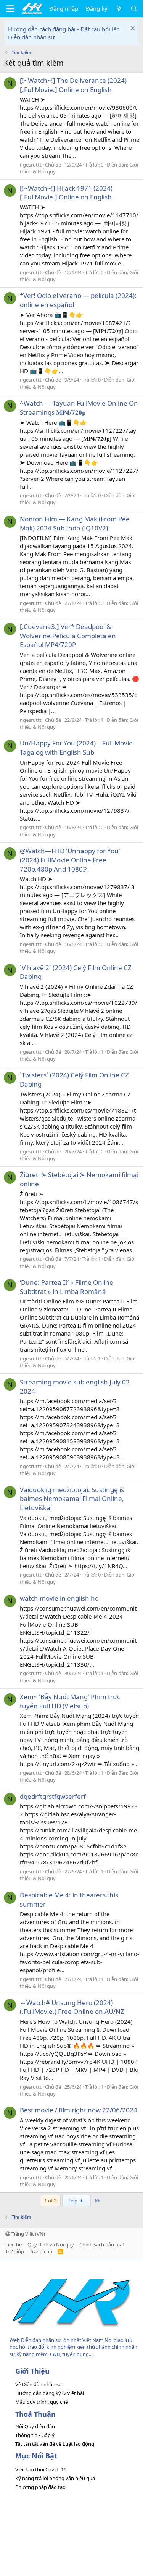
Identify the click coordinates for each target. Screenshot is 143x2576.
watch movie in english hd (59, 1598)
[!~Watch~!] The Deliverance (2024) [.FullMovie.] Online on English (73, 85)
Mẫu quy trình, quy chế (42, 2402)
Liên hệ (14, 2244)
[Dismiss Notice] (132, 29)
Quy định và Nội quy (51, 2244)
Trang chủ (41, 2251)
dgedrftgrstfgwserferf (53, 1796)
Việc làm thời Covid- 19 (41, 2469)
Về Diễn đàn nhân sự (39, 2384)
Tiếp (73, 2201)
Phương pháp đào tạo (40, 2487)
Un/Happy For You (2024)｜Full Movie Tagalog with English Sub (76, 748)
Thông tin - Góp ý (35, 2435)
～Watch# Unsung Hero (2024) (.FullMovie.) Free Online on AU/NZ (72, 2007)
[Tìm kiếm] (134, 9)
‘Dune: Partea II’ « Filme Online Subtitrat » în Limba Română (67, 1287)
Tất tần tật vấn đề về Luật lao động (55, 2444)
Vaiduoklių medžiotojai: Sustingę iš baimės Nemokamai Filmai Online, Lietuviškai (72, 1499)
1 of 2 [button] (50, 2201)
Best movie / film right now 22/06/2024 (79, 2110)
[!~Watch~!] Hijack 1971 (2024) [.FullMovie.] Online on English (66, 193)
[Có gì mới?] (119, 9)
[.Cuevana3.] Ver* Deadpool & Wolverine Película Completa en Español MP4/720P (68, 636)
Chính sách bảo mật (102, 2244)
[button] (10, 9)
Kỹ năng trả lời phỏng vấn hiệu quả (55, 2478)
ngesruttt (31, 165)
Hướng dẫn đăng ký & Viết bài (50, 2393)
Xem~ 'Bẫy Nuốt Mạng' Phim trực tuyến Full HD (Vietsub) (70, 1701)
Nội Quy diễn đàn (35, 2426)
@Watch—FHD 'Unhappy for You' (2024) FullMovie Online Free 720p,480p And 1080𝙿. (70, 860)
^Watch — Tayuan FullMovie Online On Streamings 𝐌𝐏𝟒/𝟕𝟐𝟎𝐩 (79, 408)
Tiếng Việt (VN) (28, 2234)
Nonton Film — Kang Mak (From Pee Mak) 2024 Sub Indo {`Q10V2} (75, 523)
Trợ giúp (15, 2251)
